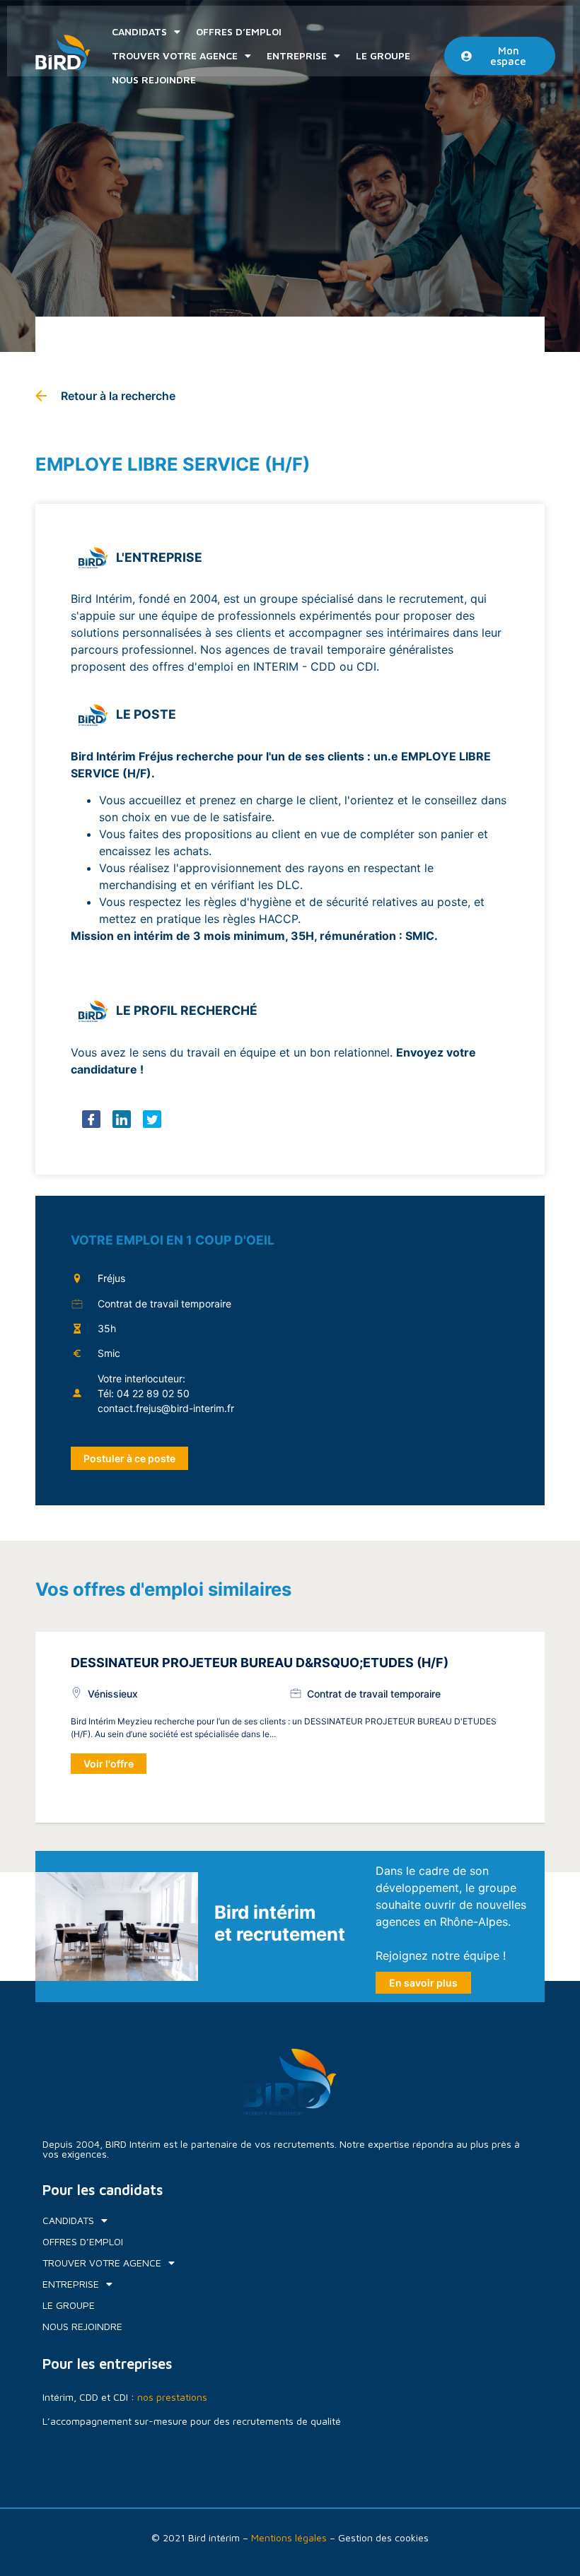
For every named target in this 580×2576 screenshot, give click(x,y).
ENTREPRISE (297, 55)
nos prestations (172, 2397)
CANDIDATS (139, 31)
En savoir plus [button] (423, 1983)
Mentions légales (289, 2537)
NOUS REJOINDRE (154, 80)
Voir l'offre (109, 1764)
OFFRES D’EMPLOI (239, 31)
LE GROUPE (383, 55)
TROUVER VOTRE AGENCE (175, 55)
